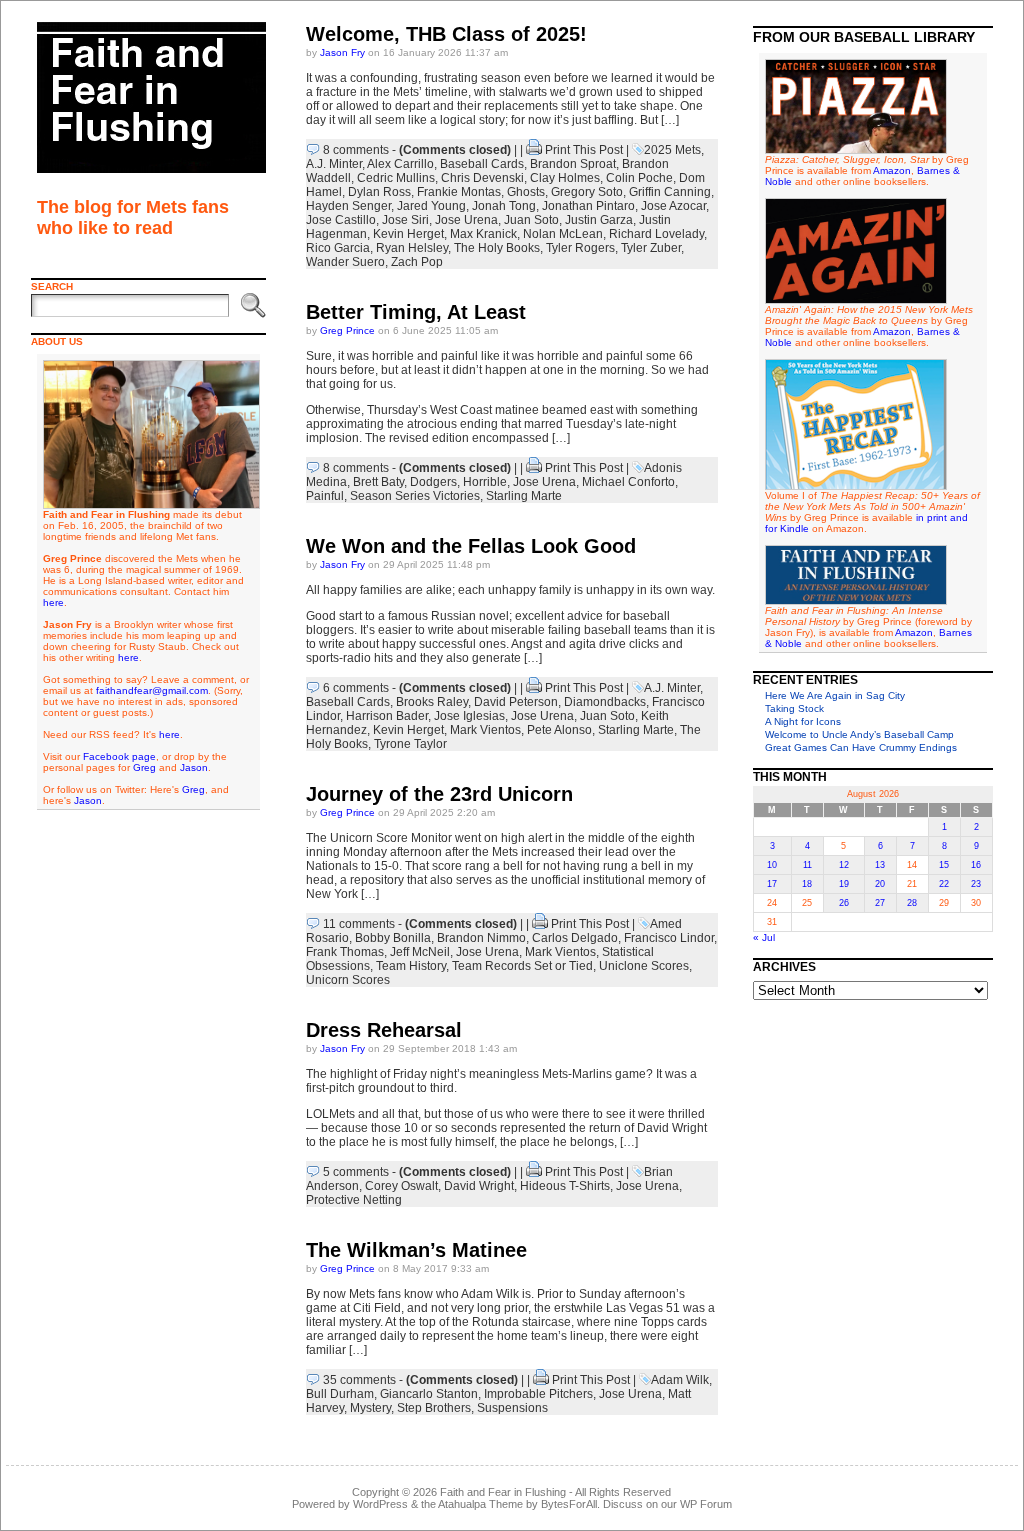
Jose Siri (405, 220)
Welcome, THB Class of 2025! (446, 34)
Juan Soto (531, 220)
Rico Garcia (338, 248)
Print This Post (584, 150)
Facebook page (119, 756)
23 (976, 884)
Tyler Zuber (651, 248)
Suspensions (512, 1408)
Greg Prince (347, 330)
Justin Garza (599, 220)
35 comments (359, 1380)
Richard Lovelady (656, 234)
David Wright (479, 1186)
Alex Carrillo (400, 164)
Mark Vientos (485, 730)
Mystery (370, 1408)
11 (807, 865)
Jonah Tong (504, 206)
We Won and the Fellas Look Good (471, 546)
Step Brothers (434, 1408)
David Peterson (516, 702)
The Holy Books (497, 248)
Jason (194, 767)
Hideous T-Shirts (565, 1186)
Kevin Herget (408, 234)
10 (772, 865)
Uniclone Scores (644, 966)
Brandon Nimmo (481, 938)
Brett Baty (378, 482)
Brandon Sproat (573, 164)
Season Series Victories (415, 496)
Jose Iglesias (469, 716)
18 (807, 884)
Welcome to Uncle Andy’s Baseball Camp (859, 734)
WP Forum (706, 1504)
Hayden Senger (348, 206)
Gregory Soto (587, 192)
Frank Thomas (345, 952)
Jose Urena (466, 220)
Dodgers (433, 482)
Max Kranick (483, 234)
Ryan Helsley (412, 248)
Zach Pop (417, 262)
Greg (144, 767)
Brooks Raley (432, 702)
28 (912, 903)
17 (772, 884)
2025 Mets (672, 150)
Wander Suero (345, 262)
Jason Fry (342, 52)
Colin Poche (639, 178)
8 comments (356, 150)
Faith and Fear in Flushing (503, 1492)
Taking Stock (794, 708)
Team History (411, 966)
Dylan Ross (379, 192)
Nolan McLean (563, 234)
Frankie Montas (459, 192)
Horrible (485, 482)
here (53, 602)
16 (976, 865)
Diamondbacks (605, 702)
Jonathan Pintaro (588, 206)
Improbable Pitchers (538, 1394)
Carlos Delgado (575, 938)
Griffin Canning (670, 192)
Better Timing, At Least (416, 312)
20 (880, 884)
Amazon (892, 170)
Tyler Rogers (580, 248)
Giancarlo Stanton (429, 1394)
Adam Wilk (680, 1380)
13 (880, 865)
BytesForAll (569, 1504)
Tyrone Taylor (410, 744)
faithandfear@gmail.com (152, 690)
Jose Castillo (341, 220)
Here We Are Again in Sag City (835, 695)
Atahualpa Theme (480, 1504)
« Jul (764, 937)
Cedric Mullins (396, 178)
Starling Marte (524, 496)
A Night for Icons (803, 721)
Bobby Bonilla (393, 938)
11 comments (359, 924)
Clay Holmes (565, 178)
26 (844, 903)
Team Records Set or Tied (522, 966)
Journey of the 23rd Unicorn (439, 794)
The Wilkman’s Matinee (416, 1250)
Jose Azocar (673, 206)
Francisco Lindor (669, 938)
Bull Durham (340, 1394)
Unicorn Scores (348, 980)
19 (844, 884)
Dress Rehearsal (384, 1030)
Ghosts (526, 192)
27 (880, 903)
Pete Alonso (559, 730)
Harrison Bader (387, 716)
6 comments (356, 688)
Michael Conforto (628, 482)
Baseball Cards (482, 164)
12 (844, 865)
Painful (325, 496)
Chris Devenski (482, 178)
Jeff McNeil (420, 952)
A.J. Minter (334, 164)
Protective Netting (354, 1200)
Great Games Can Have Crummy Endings (861, 747)
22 (944, 884)
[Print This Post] (534, 150)
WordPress (380, 1504)
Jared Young (431, 206)
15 (944, 865)
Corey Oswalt (401, 1186)
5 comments (356, 1172)
